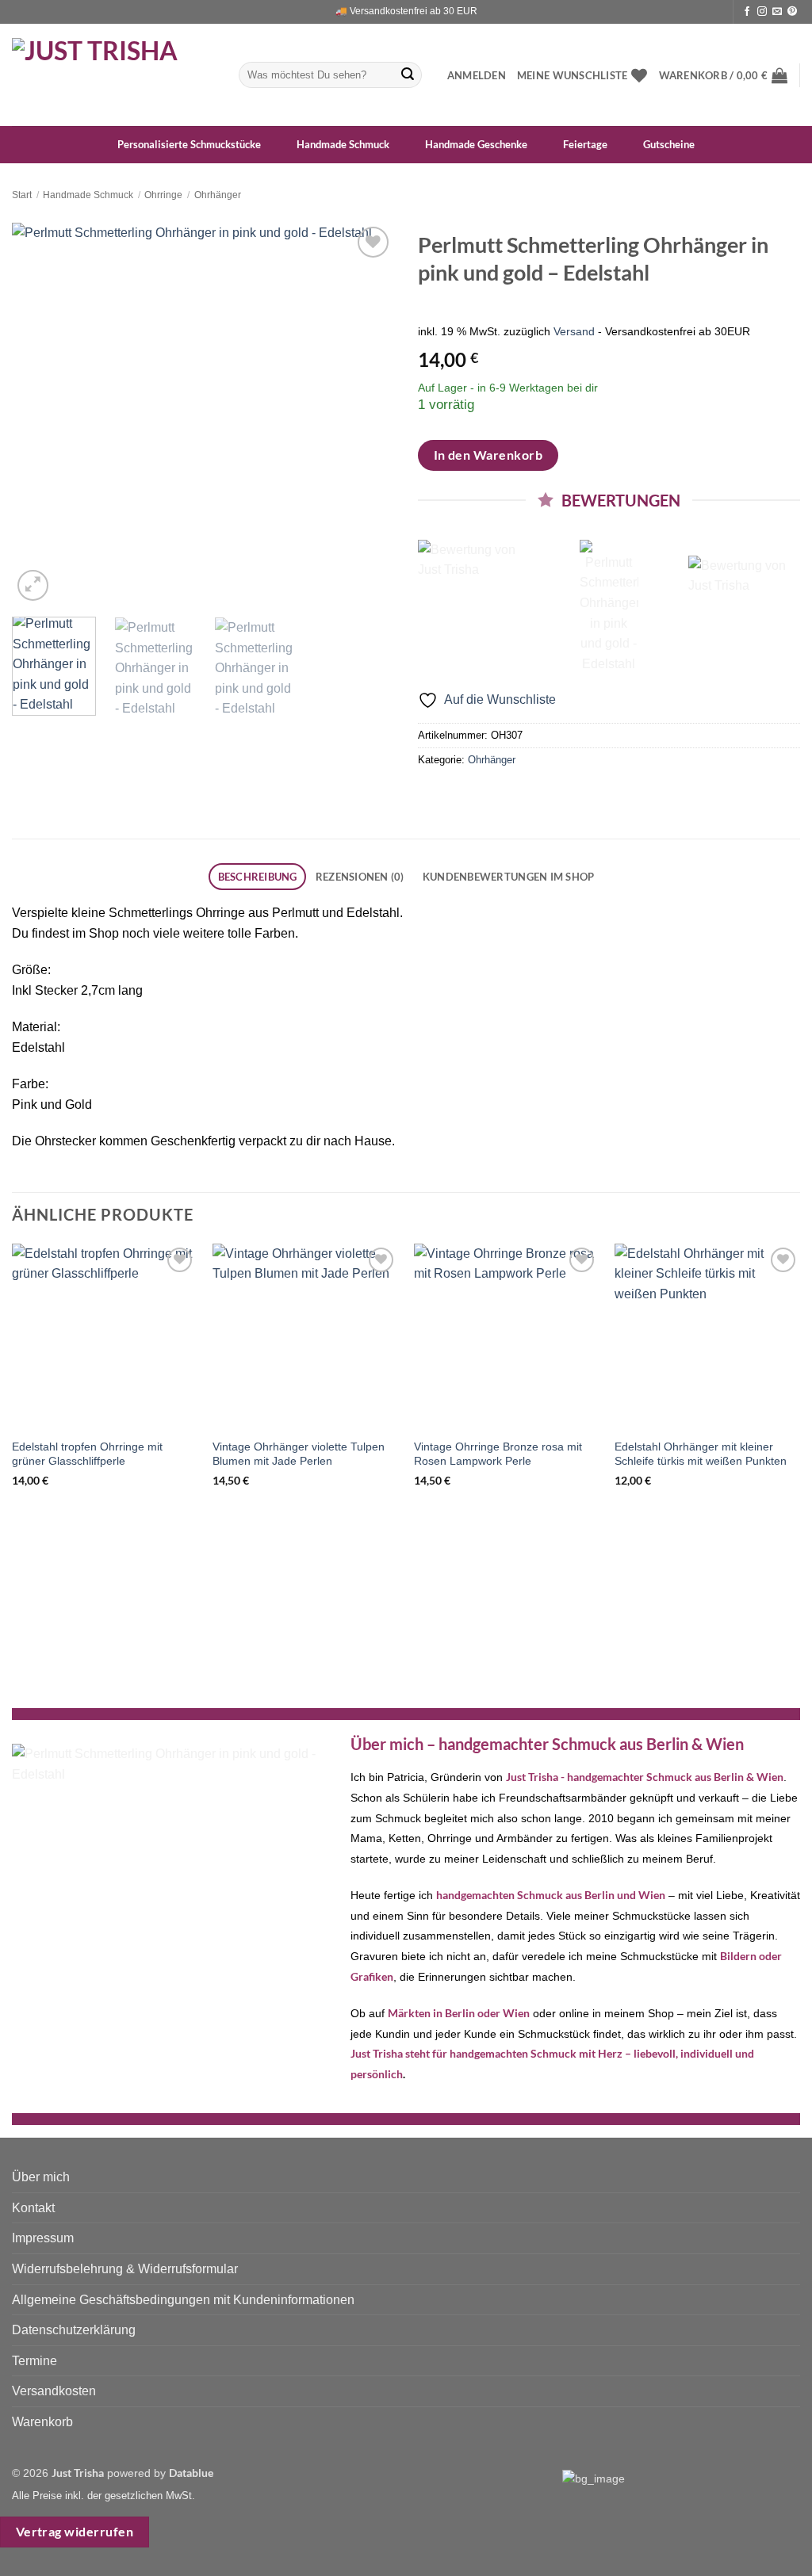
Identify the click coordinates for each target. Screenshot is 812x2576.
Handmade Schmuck (88, 195)
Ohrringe (163, 195)
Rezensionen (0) (360, 877)
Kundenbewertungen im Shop (508, 877)
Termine (34, 2361)
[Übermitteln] (408, 75)
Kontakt (33, 2208)
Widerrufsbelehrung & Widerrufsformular (125, 2269)
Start (22, 195)
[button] (477, 75)
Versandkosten (54, 2391)
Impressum (43, 2238)
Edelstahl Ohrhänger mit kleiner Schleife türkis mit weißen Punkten (701, 1454)
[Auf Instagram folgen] (762, 12)
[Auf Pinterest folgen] (792, 12)
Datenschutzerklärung (74, 2330)
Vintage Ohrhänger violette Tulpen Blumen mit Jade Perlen (299, 1454)
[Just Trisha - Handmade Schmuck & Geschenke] (113, 75)
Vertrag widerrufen (75, 2532)
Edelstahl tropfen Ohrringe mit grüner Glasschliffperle (87, 1454)
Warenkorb (42, 2422)
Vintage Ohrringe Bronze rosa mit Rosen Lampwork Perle (498, 1454)
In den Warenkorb (488, 455)
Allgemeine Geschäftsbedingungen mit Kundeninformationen (183, 2300)
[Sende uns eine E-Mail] (777, 12)
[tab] (257, 877)
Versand (574, 331)
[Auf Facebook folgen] (747, 12)
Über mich (41, 2177)
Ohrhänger (218, 195)
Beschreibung (258, 877)
